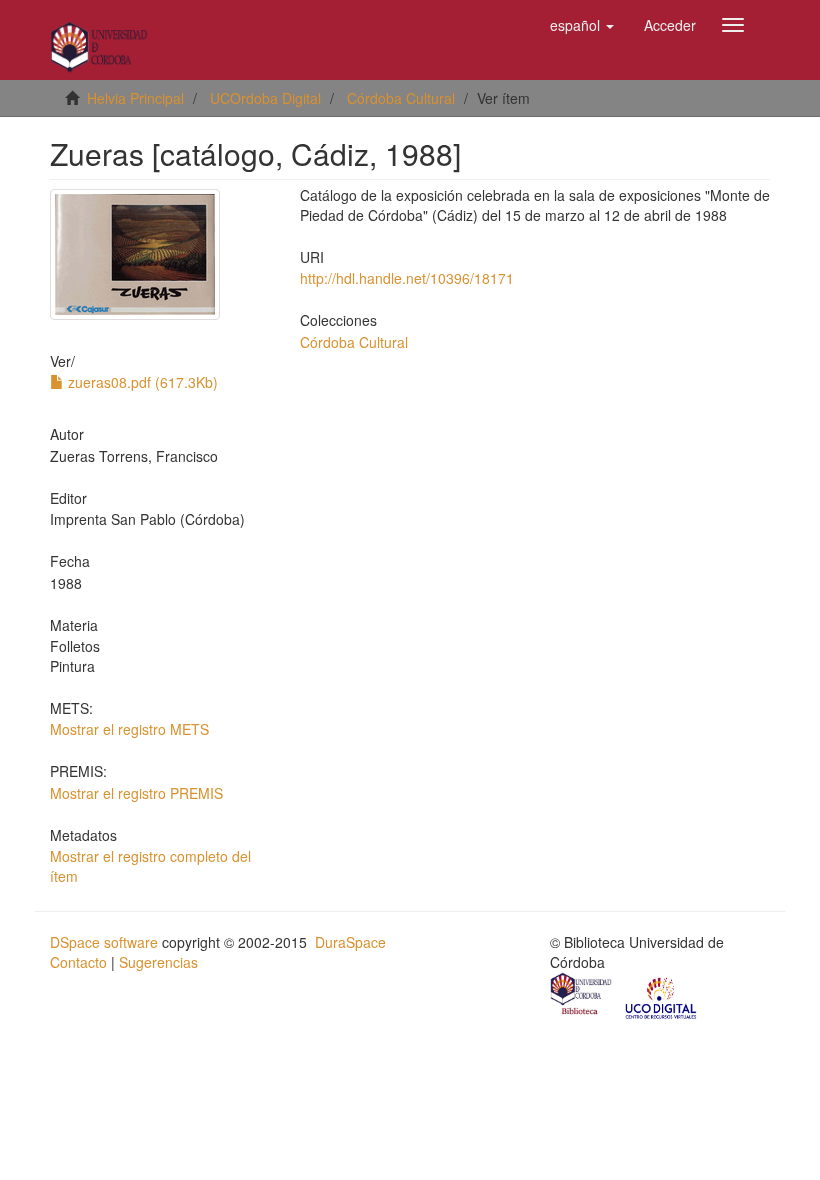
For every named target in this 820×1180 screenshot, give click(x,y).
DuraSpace (350, 942)
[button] (582, 25)
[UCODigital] (662, 996)
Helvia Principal (135, 98)
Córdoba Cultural (401, 98)
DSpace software (104, 942)
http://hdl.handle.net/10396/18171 (407, 278)
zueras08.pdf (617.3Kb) (141, 382)
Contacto (78, 962)
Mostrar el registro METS (129, 729)
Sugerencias (158, 962)
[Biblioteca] (582, 996)
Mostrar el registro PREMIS (136, 793)
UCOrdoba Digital (265, 98)
